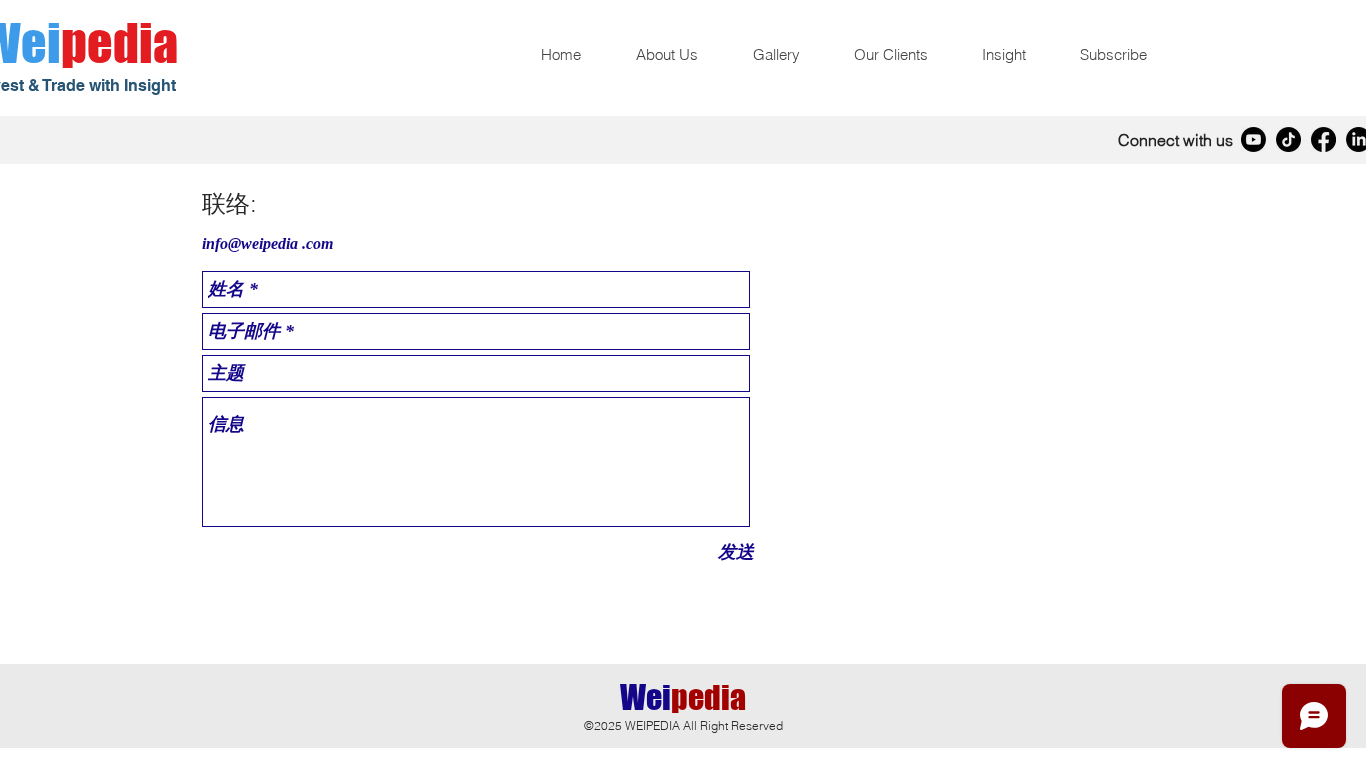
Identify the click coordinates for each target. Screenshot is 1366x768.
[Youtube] (1253, 139)
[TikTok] (1288, 139)
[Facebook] (1323, 139)
